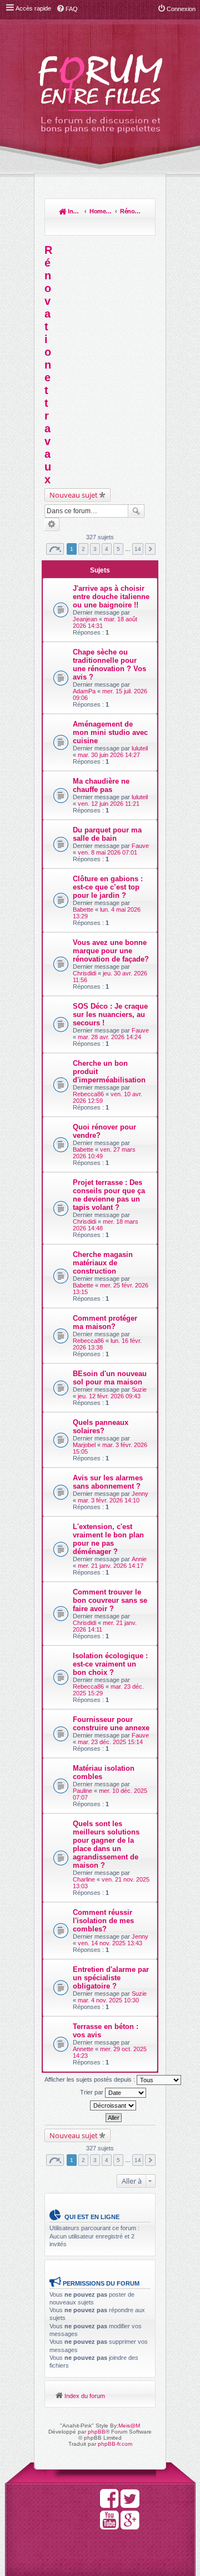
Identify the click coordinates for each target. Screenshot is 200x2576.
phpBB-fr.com (115, 2444)
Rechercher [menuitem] (142, 226)
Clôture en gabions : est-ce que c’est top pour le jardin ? (108, 887)
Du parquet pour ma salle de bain (107, 834)
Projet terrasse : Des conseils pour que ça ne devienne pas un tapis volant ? (109, 1195)
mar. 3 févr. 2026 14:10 (109, 1500)
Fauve (140, 846)
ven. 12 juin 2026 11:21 (109, 804)
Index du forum (74, 211)
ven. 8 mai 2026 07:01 (107, 852)
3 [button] (95, 549)
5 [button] (118, 549)
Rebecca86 (88, 1094)
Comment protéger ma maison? (105, 1322)
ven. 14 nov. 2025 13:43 (110, 1943)
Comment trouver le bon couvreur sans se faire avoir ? (110, 1600)
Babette (83, 909)
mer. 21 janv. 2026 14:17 (111, 1566)
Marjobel (84, 1445)
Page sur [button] (55, 549)
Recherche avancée (52, 524)
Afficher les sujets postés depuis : (91, 2079)
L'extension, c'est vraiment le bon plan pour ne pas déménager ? (108, 1539)
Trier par (92, 2092)
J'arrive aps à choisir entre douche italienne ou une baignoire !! (111, 597)
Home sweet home (101, 211)
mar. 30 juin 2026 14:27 (109, 755)
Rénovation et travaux (131, 211)
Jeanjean (85, 619)
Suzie (139, 1389)
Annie (139, 1559)
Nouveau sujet (74, 495)
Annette (83, 2049)
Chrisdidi (84, 973)
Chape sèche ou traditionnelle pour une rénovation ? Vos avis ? (109, 665)
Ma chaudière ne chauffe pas (101, 785)
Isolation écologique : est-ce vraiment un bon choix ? (110, 1664)
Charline (84, 1879)
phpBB (97, 2432)
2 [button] (83, 549)
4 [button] (107, 549)
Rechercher (136, 511)
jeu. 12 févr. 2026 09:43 (109, 1396)
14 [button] (138, 549)
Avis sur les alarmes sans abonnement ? (108, 1482)
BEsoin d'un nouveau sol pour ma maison (110, 1378)
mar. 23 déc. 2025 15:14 (110, 1742)
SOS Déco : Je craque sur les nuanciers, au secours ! (110, 1014)
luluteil (140, 748)
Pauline (82, 1791)
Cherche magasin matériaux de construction (103, 1263)
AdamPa (84, 691)
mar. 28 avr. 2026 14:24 (109, 1037)
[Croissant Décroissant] (113, 2105)
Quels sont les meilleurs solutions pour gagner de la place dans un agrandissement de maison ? (106, 1844)
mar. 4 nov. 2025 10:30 (108, 2000)
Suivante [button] (150, 549)
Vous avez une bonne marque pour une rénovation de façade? (111, 951)
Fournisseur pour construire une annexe (111, 1724)
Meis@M (129, 2426)
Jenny (140, 1494)
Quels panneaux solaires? (101, 1427)
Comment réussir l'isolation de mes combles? (103, 1921)
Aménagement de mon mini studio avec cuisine (110, 732)
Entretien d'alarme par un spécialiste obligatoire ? (111, 1978)
